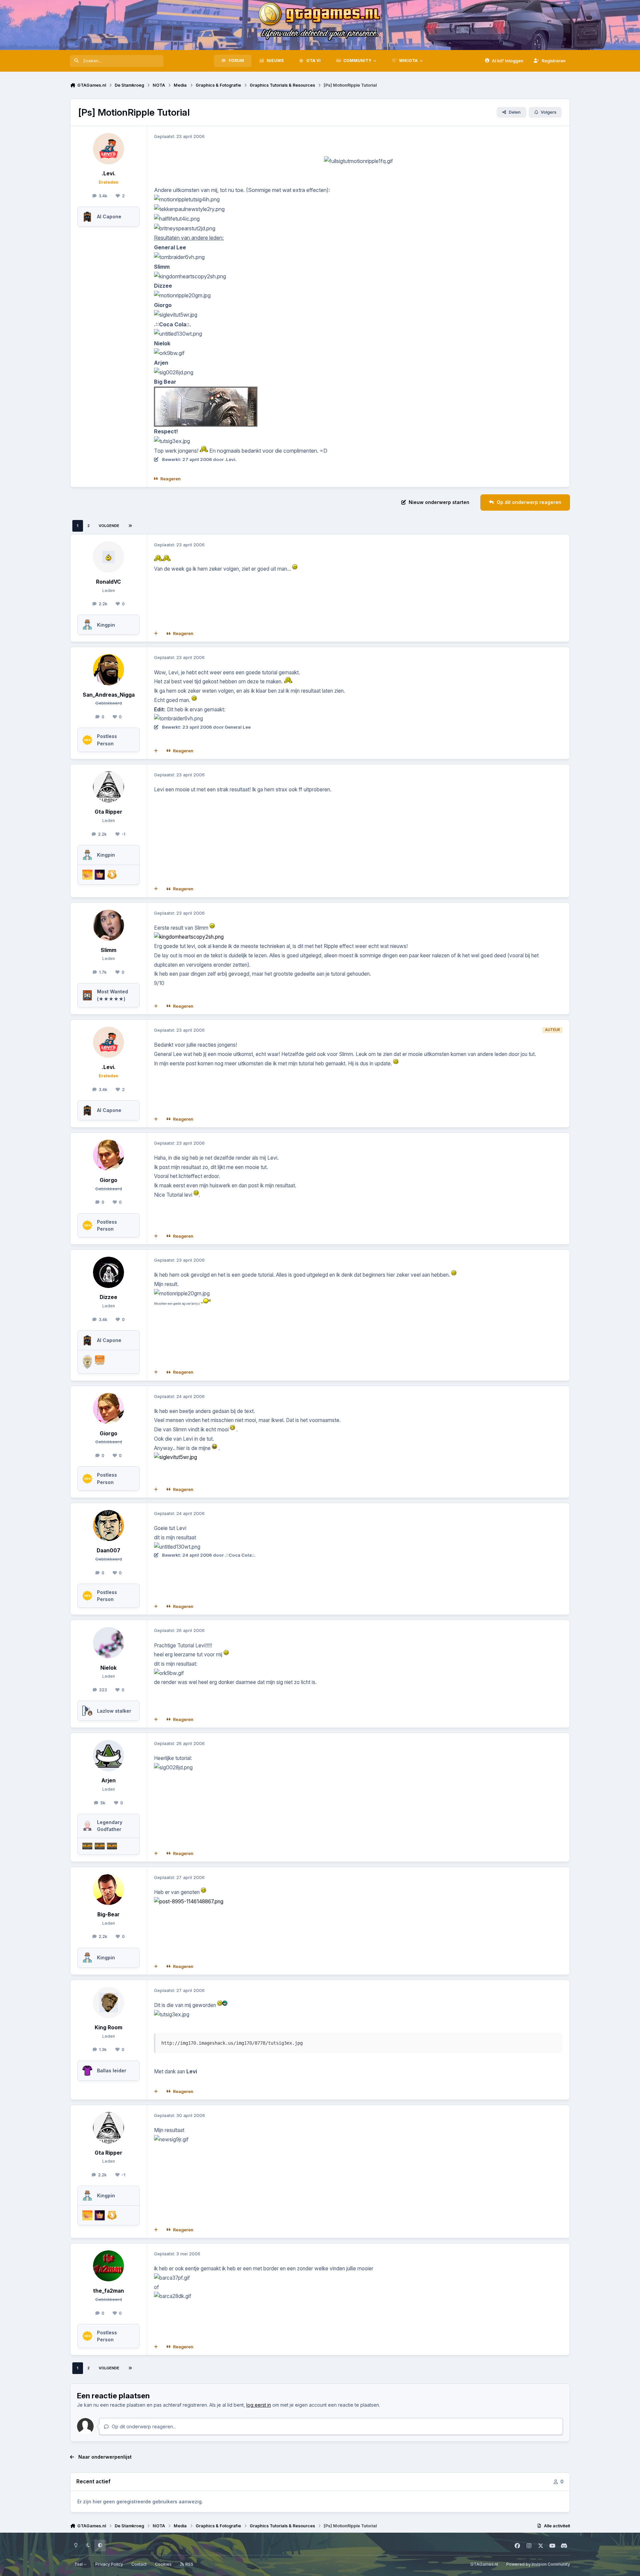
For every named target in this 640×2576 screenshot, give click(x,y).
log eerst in (259, 2405)
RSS (189, 2564)
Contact (139, 2564)
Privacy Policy (109, 2564)
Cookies (163, 2564)
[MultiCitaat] (156, 634)
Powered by (538, 2564)
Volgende (109, 526)
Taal (79, 2564)
